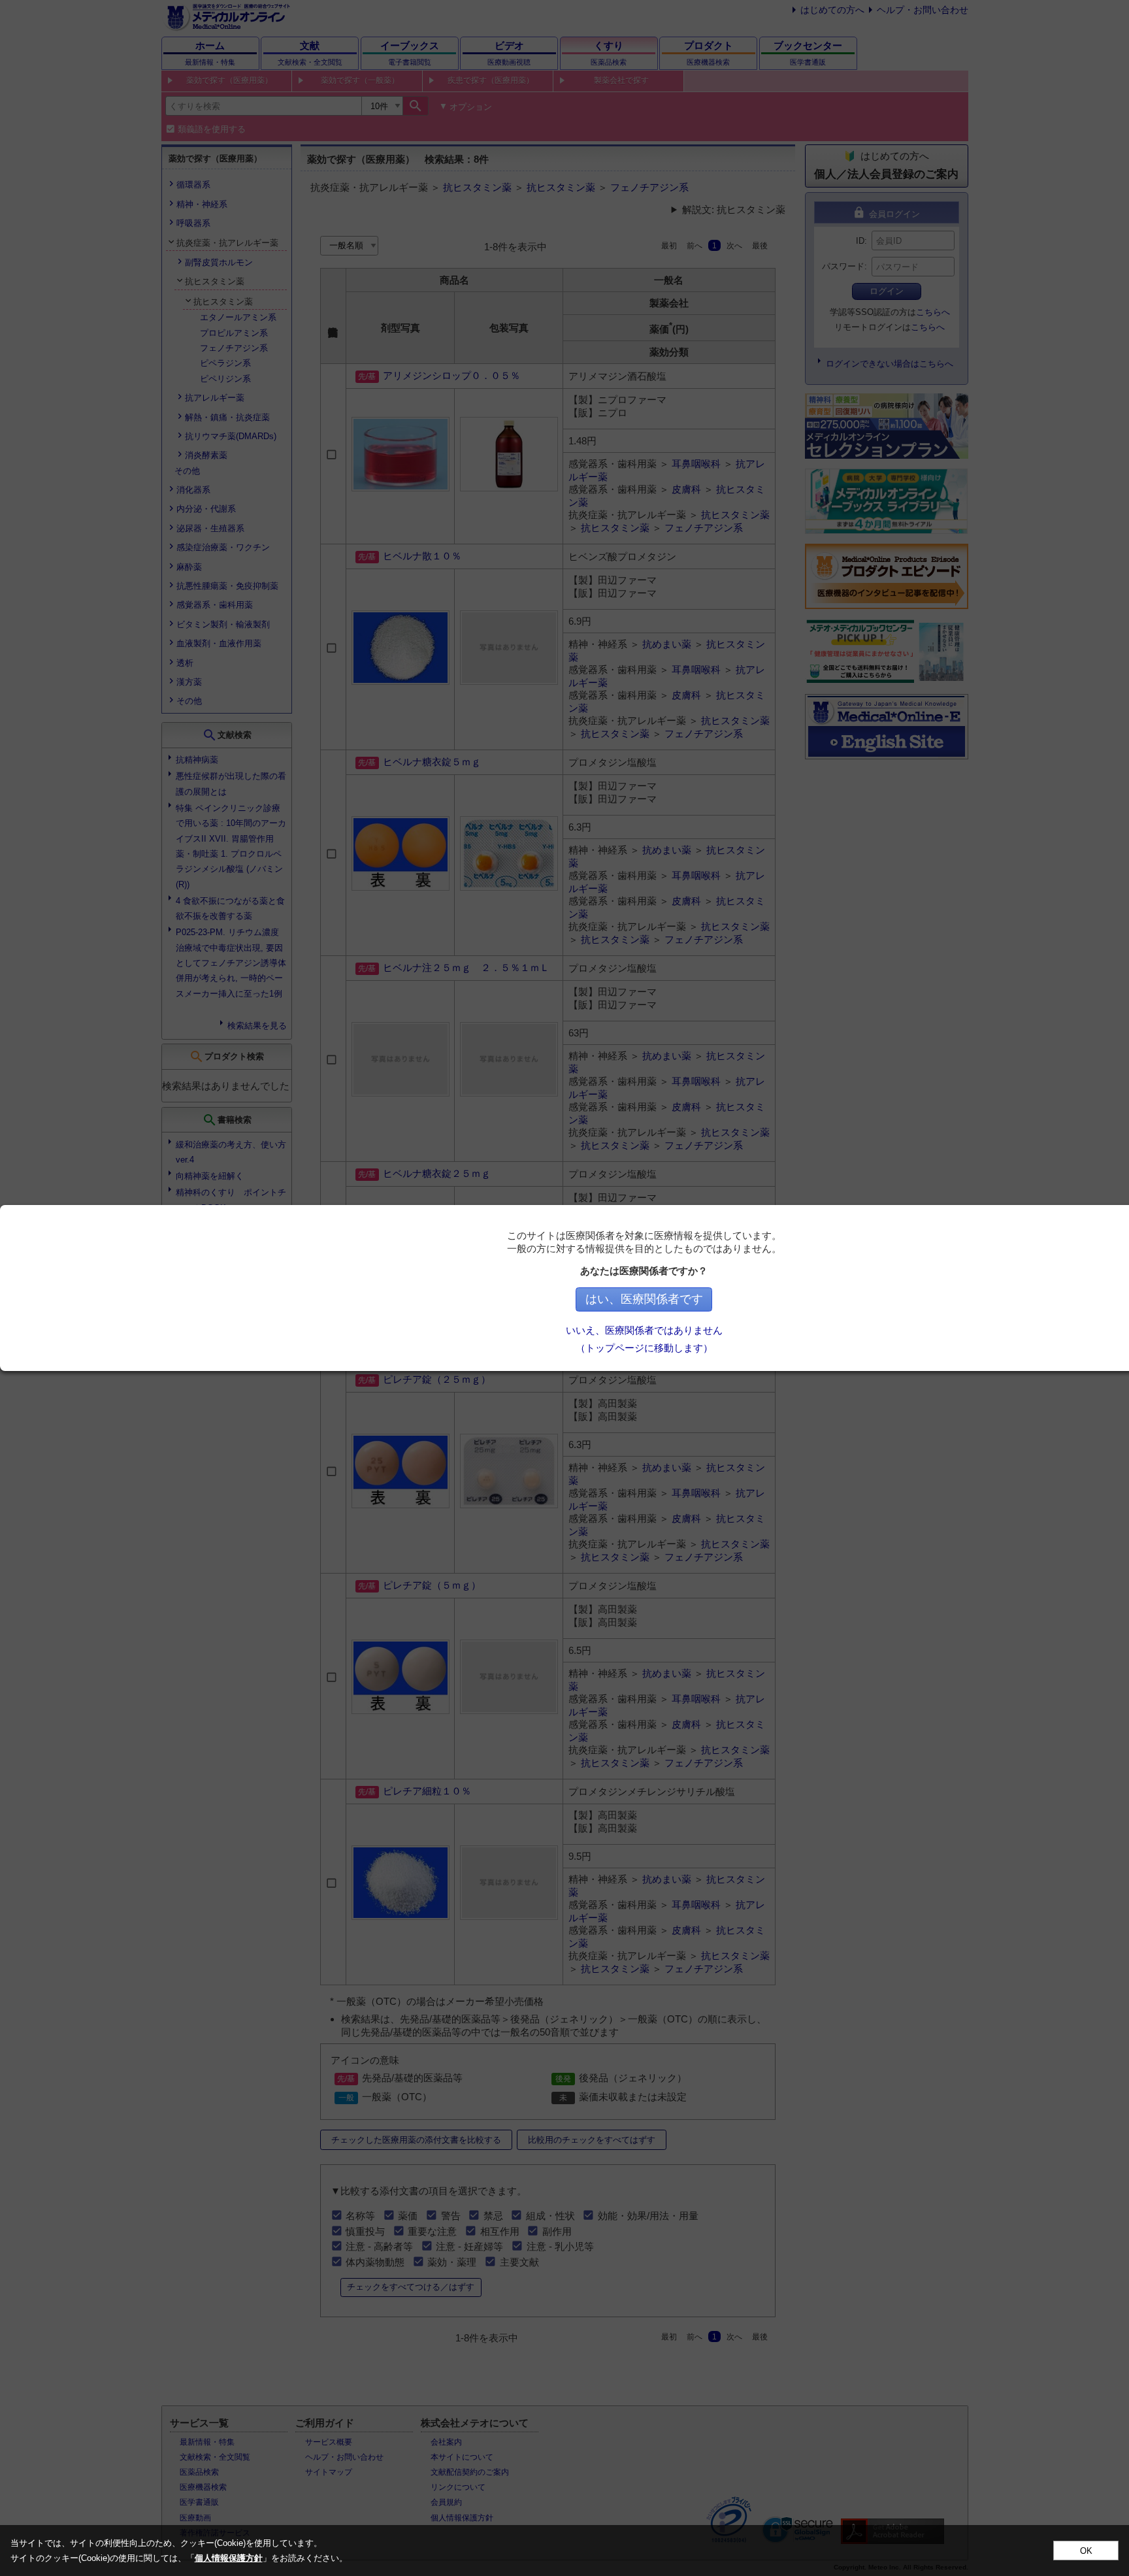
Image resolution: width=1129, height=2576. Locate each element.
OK (1086, 2551)
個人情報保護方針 (229, 2558)
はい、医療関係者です (644, 1299)
